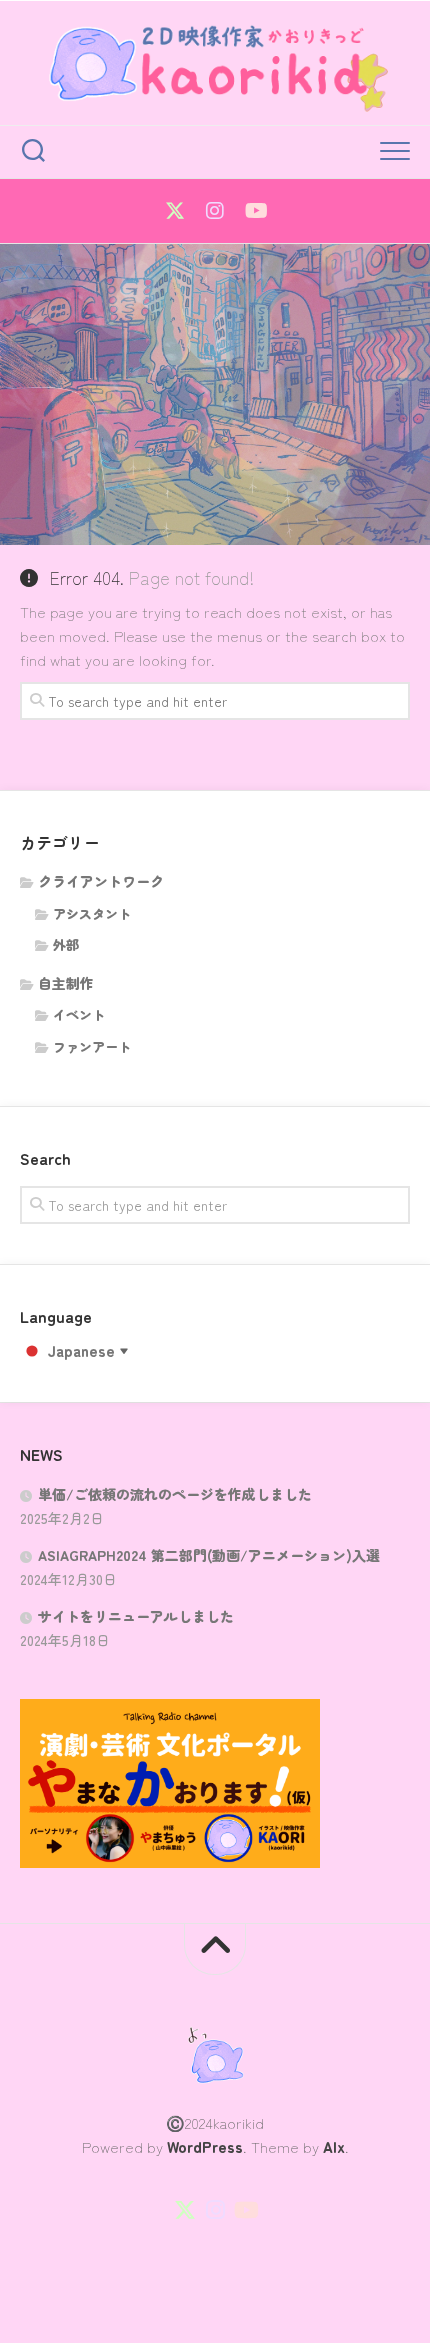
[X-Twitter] (175, 211)
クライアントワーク (101, 881)
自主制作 (66, 983)
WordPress (205, 2146)
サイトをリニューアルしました (136, 1616)
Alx (334, 2146)
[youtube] (255, 211)
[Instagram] (215, 211)
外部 (66, 944)
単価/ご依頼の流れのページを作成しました (175, 1494)
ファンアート (92, 1046)
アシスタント (92, 913)
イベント (79, 1014)
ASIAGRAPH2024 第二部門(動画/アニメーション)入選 (209, 1555)
